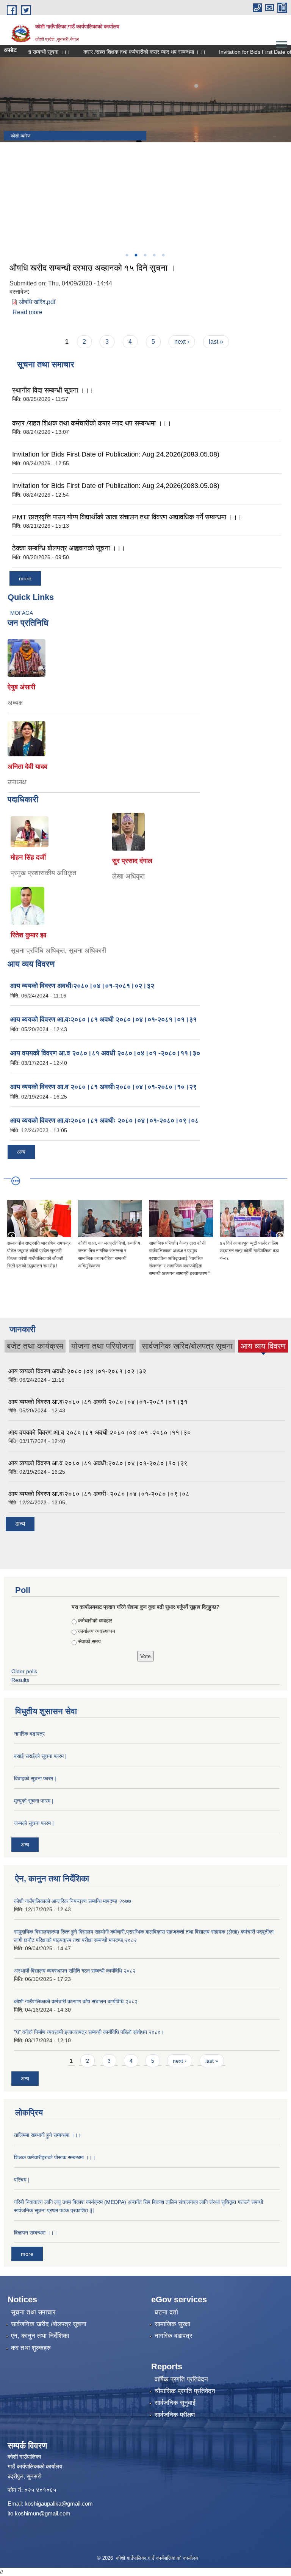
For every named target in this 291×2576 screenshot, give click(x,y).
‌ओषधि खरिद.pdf (37, 302)
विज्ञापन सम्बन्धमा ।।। (36, 2233)
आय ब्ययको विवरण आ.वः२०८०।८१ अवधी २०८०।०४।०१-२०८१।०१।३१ (103, 1019)
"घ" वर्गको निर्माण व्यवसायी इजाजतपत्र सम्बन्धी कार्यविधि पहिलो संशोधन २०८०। (89, 2032)
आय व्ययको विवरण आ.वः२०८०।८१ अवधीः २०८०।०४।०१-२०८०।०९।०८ (104, 1120)
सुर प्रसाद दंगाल (132, 861)
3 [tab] (145, 255)
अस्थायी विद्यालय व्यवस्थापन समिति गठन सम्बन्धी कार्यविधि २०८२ (75, 1971)
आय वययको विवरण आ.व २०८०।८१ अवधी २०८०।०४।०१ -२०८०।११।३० (105, 1053)
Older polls (24, 1671)
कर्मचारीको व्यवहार (95, 1621)
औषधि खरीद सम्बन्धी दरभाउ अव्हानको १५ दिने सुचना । (92, 268)
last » (216, 342)
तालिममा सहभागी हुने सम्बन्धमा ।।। (48, 2135)
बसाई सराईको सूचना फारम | (40, 1756)
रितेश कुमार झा (28, 935)
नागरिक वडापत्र (29, 1734)
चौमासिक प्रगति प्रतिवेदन (185, 2391)
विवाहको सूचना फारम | (35, 1778)
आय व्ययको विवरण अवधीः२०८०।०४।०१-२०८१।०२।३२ (82, 986)
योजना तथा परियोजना (102, 1346)
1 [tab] (127, 255)
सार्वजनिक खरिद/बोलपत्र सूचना (187, 1346)
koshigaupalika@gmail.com (59, 2504)
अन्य (21, 1152)
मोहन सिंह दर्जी (28, 857)
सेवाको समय (89, 1641)
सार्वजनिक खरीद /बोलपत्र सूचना (49, 2324)
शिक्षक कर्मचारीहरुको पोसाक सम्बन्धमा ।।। (55, 2157)
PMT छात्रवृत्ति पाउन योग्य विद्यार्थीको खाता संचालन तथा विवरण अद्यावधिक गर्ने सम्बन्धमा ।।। (127, 517)
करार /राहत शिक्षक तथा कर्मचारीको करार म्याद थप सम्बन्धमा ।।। (118, 52)
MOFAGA (22, 613)
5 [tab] (163, 255)
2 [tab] (136, 255)
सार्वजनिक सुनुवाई (175, 2403)
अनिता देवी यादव (27, 767)
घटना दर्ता (166, 2312)
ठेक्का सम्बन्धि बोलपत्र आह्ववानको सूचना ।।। (69, 548)
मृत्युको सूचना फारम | (34, 1801)
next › (182, 342)
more (25, 578)
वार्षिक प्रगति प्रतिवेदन (181, 2379)
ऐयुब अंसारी (21, 687)
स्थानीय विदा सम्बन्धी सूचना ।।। (53, 390)
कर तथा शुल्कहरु (31, 2348)
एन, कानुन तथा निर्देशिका (40, 2336)
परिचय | (22, 2180)
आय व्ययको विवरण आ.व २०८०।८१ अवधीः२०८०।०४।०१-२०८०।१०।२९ (103, 1087)
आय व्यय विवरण (263, 1347)
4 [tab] (154, 255)
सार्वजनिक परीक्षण (175, 2415)
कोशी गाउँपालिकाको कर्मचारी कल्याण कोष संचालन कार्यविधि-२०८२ (76, 2001)
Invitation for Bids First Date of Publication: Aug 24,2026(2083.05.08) (116, 454)
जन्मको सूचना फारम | (34, 1823)
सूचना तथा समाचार (33, 2312)
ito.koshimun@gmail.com (39, 2513)
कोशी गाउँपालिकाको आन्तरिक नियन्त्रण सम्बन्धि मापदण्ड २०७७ (73, 1901)
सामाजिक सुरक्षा (172, 2324)
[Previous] (8, 189)
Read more (27, 312)
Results (20, 1680)
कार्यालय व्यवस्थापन (97, 1631)
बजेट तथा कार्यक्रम (35, 1346)
